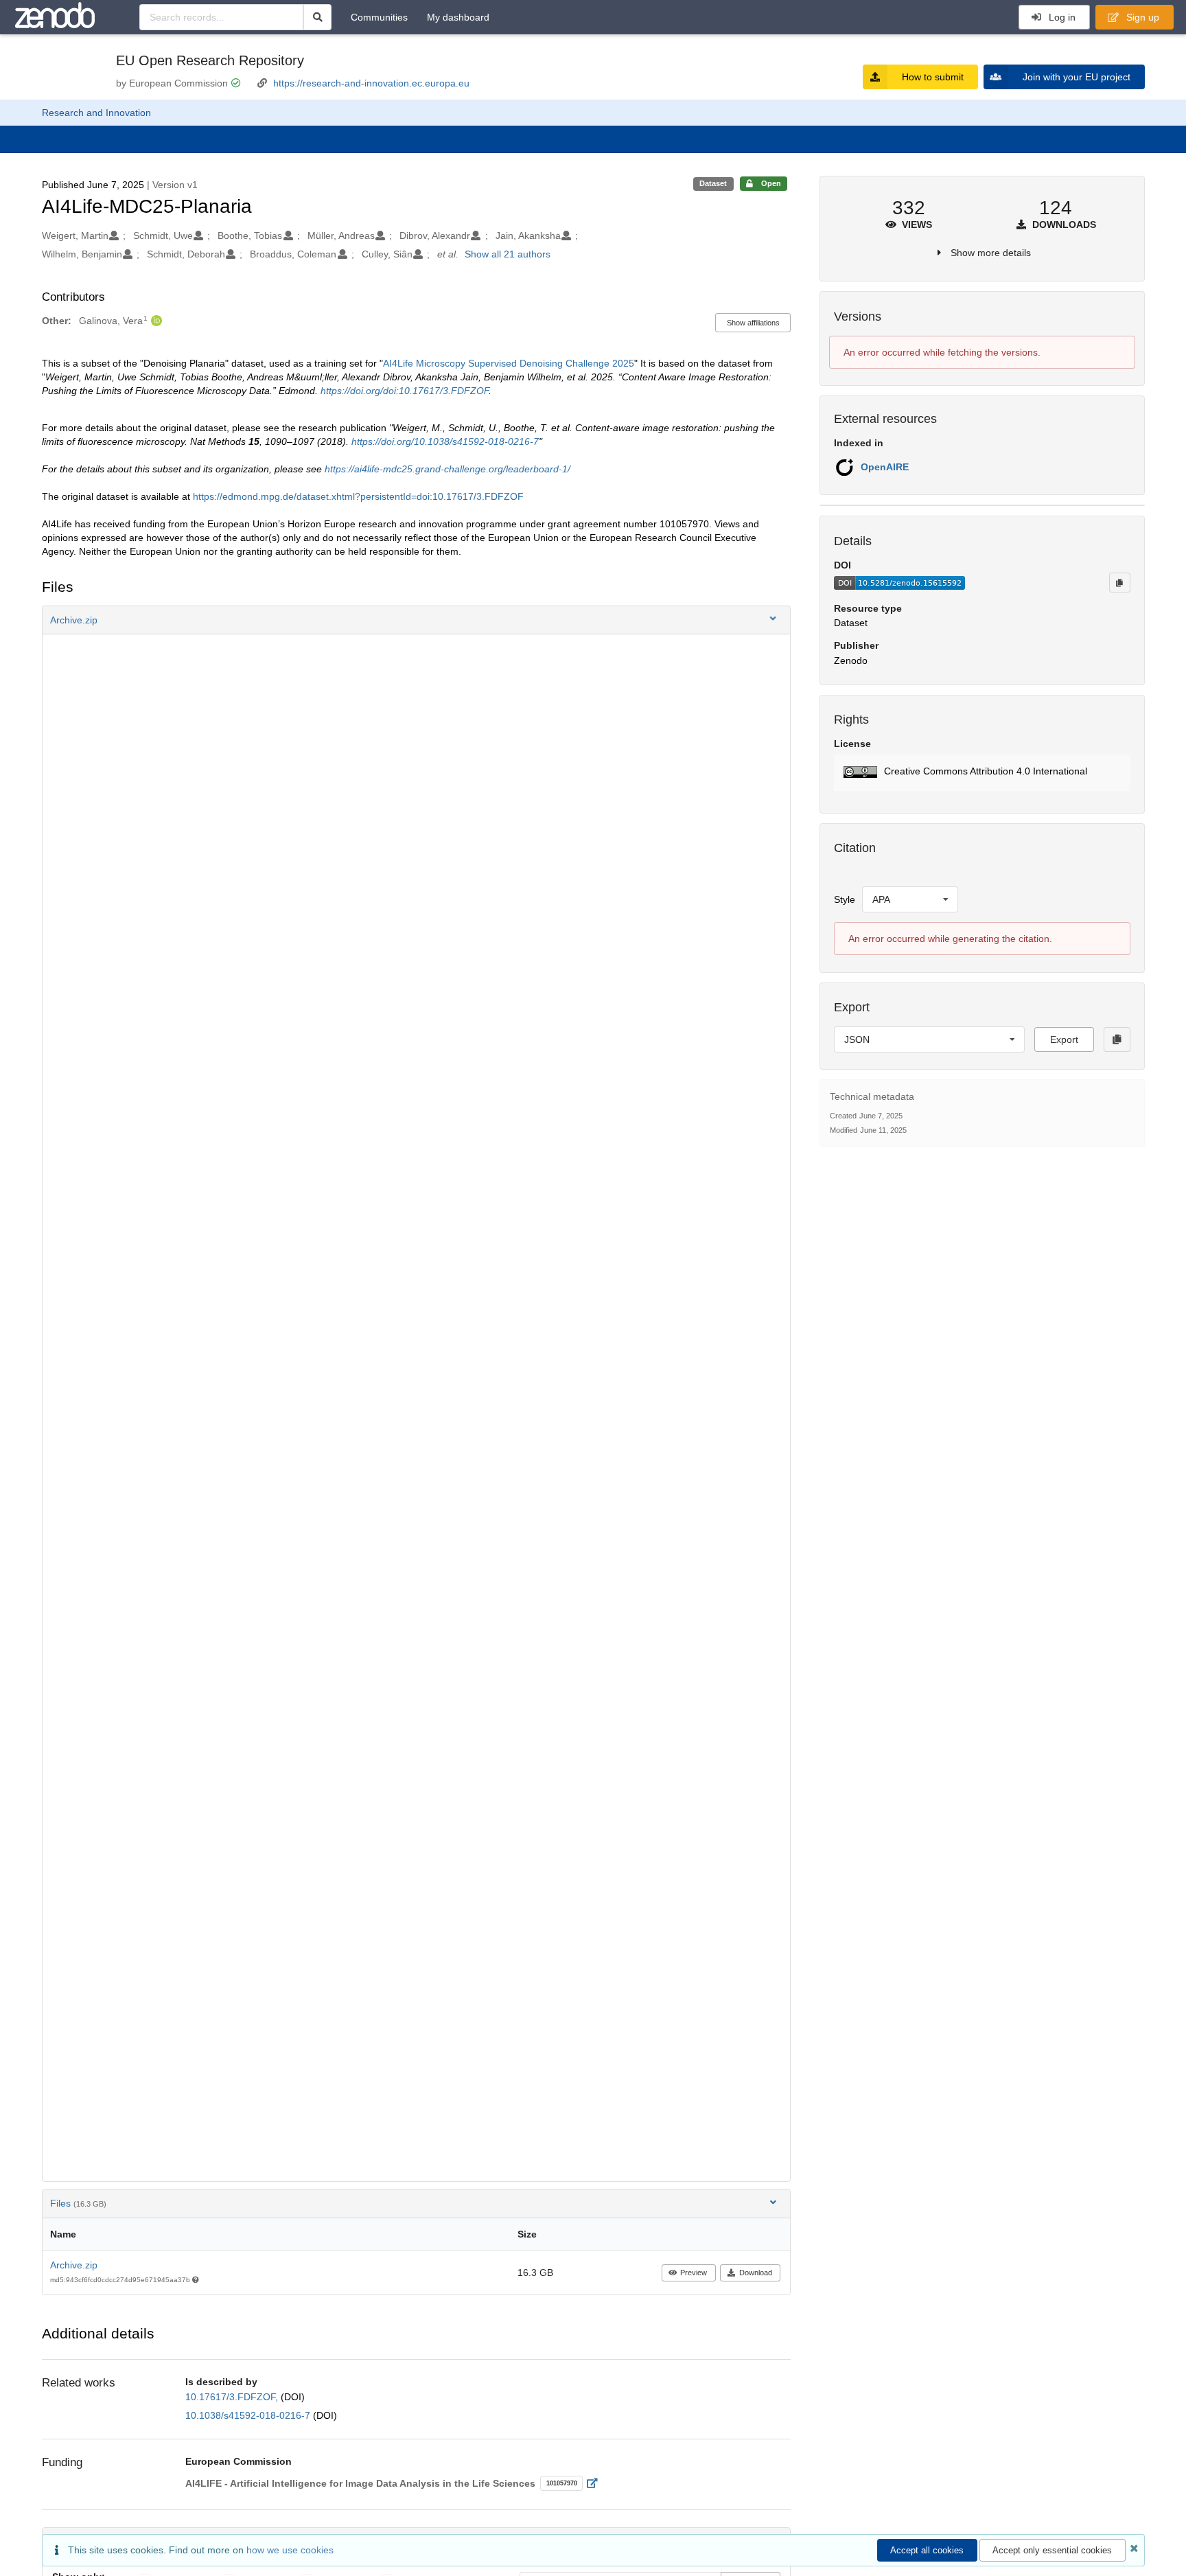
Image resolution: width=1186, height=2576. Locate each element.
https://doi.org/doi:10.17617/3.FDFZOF (405, 391)
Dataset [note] (713, 183)
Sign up (1141, 17)
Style (845, 899)
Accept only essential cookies (1052, 2550)
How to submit (933, 77)
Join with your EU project (1077, 77)
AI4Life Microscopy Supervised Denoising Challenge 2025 (509, 363)
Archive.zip (74, 2265)
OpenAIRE (885, 467)
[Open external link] (596, 2483)
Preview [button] (694, 2273)
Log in (1061, 17)
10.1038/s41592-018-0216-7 (249, 2415)
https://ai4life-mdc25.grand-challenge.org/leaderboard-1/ (447, 469)
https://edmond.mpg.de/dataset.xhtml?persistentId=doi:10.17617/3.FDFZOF (358, 496)
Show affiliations (753, 323)
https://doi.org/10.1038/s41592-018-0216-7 (445, 441)
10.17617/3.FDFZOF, (233, 2397)
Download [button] (756, 2273)
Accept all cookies (927, 2550)
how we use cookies (290, 2550)
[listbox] (910, 899)
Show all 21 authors (508, 254)
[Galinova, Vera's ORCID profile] (155, 321)
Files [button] (78, 2203)
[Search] (317, 17)
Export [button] (1064, 1039)
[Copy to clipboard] (1119, 582)
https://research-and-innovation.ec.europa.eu (371, 83)
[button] (417, 620)
